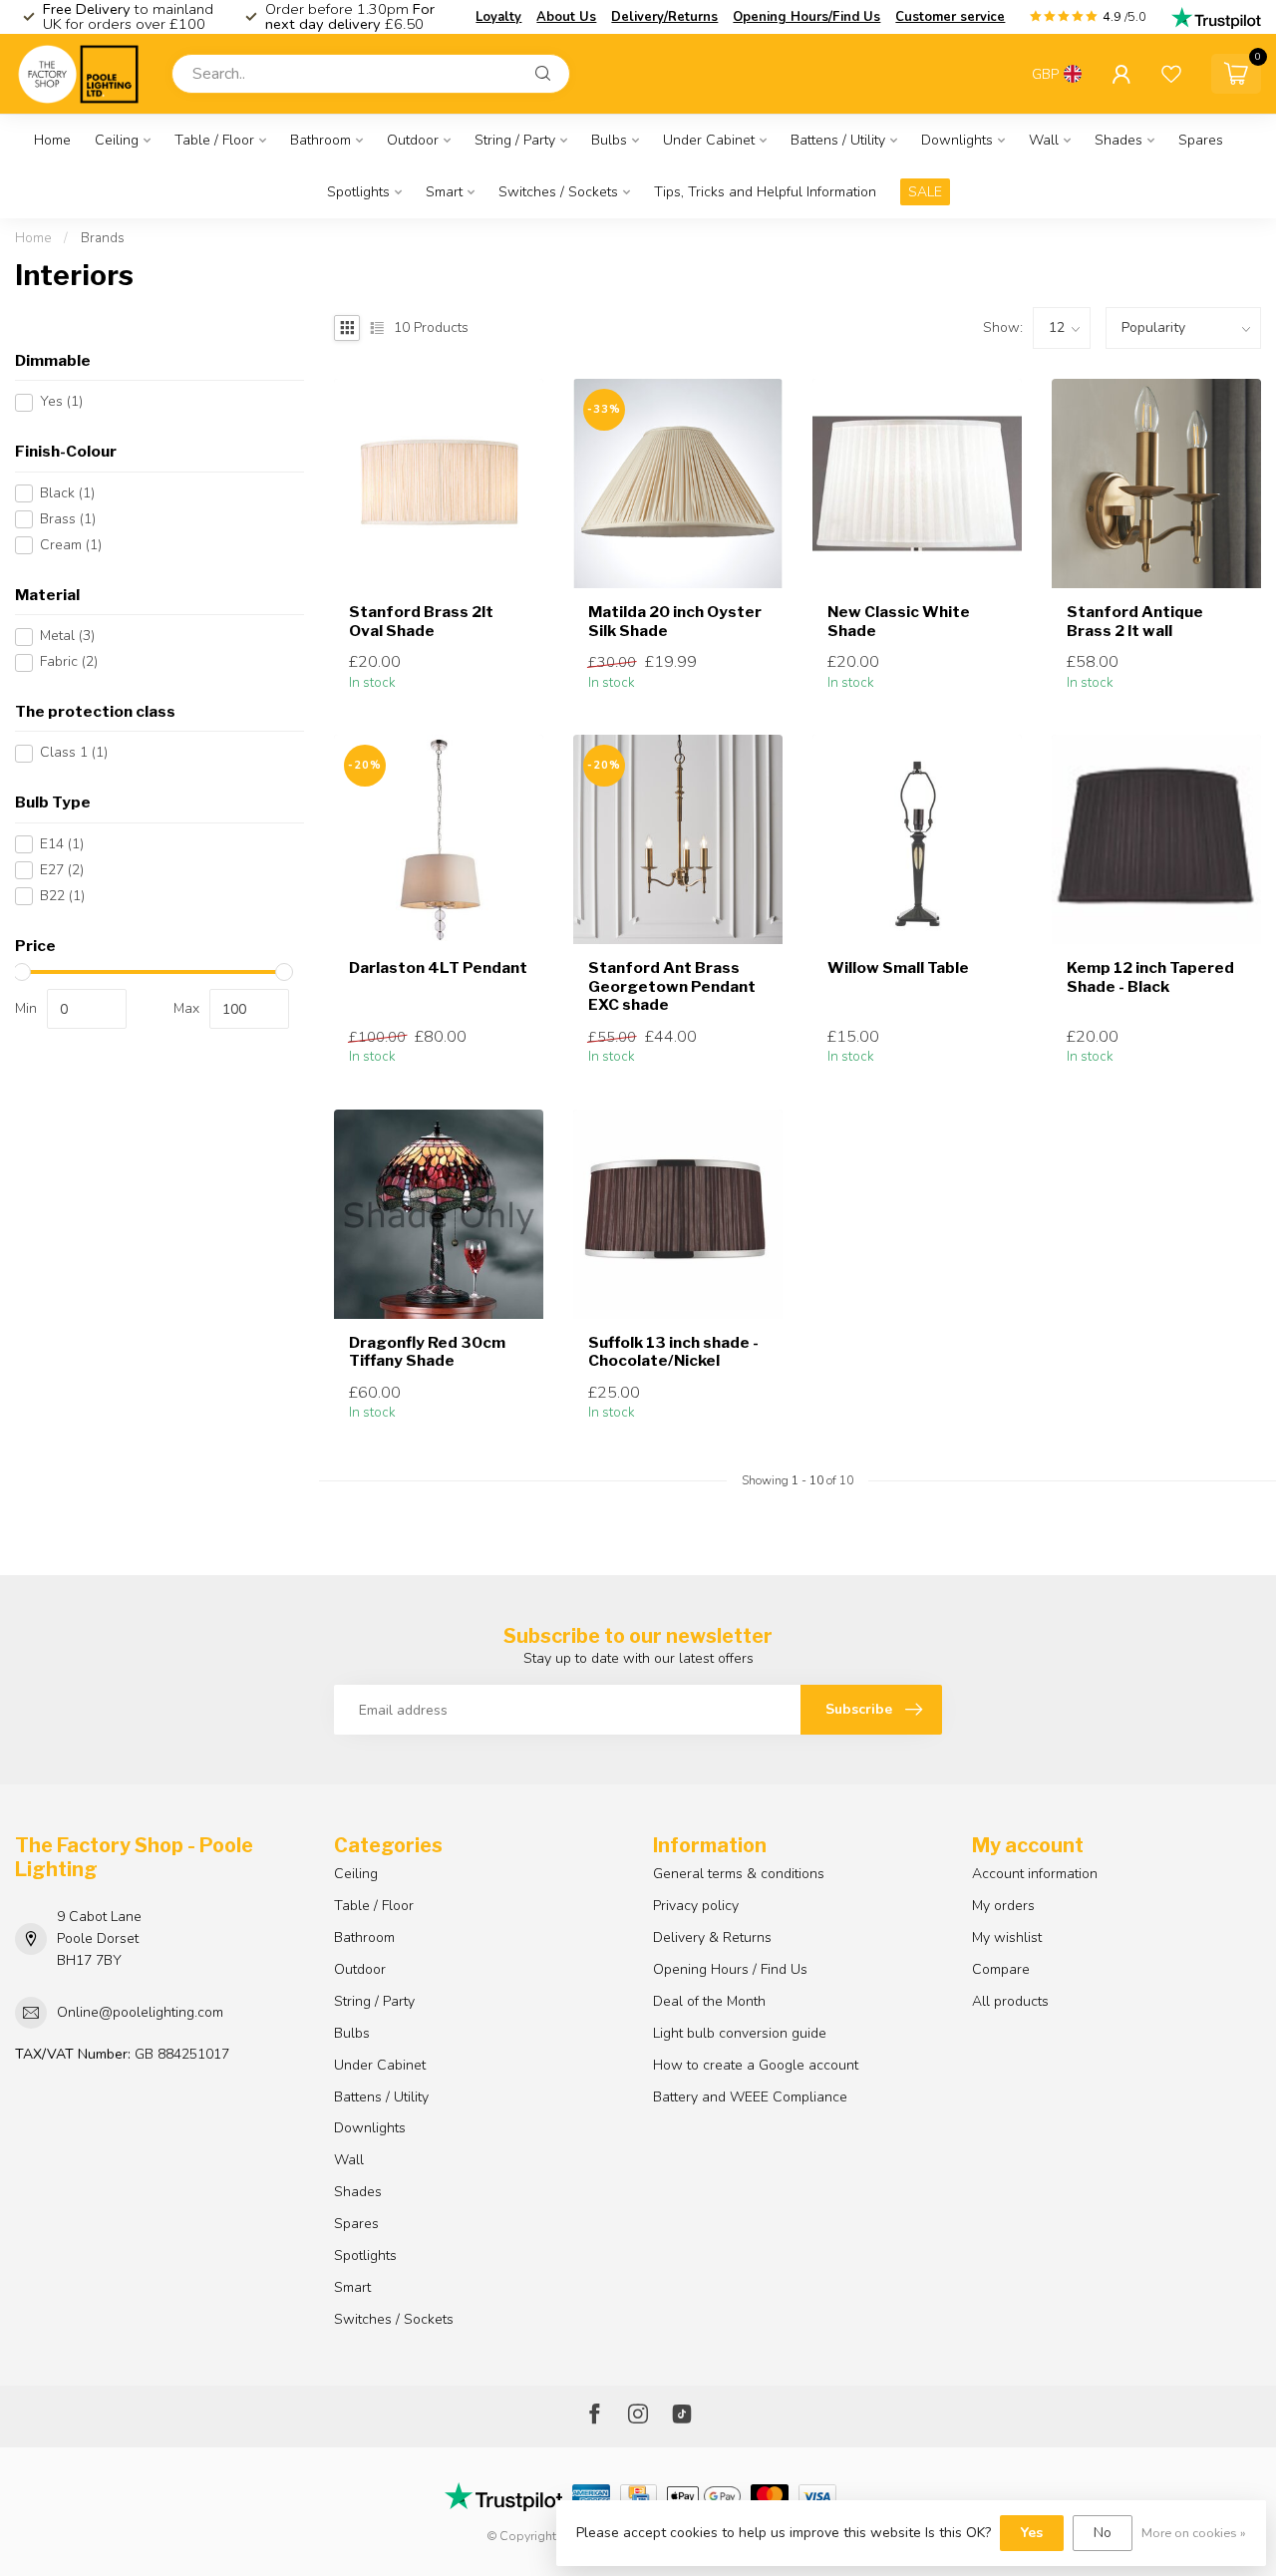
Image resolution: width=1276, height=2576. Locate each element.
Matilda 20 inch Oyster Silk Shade (675, 621)
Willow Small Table (898, 968)
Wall (1044, 140)
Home (52, 140)
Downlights (957, 140)
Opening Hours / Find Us (730, 1969)
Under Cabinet (709, 140)
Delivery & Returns (712, 1937)
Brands (103, 238)
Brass (68, 519)
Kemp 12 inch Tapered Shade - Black (1150, 977)
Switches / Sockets (558, 192)
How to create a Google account (756, 2065)
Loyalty (498, 17)
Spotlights (358, 192)
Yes (61, 402)
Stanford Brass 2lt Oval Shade (421, 621)
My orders (1003, 1906)
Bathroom (320, 140)
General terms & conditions (739, 1874)
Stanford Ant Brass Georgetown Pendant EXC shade (672, 986)
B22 (62, 897)
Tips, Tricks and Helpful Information (765, 192)
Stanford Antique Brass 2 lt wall (1135, 621)
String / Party (515, 140)
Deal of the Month (709, 2001)
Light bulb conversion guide (740, 2033)
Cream (71, 545)
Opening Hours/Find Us (806, 17)
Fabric (69, 662)
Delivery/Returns (664, 17)
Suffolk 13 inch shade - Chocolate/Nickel (673, 1352)
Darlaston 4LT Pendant (438, 968)
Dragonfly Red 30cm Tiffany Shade (427, 1352)
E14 (62, 845)
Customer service (950, 17)
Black (67, 493)
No (1103, 2533)
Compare (1001, 1969)
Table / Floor (214, 140)
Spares (1201, 140)
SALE (925, 192)
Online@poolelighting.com (140, 2012)
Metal (67, 637)
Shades (1118, 140)
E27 (62, 871)
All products (1010, 2001)
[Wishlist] (1171, 74)
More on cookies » (1194, 2533)
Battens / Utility (838, 140)
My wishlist (1007, 1937)
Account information (1035, 1874)
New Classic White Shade (899, 621)
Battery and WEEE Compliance (750, 2097)
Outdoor (413, 140)
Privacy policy (696, 1906)
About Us (566, 17)
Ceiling (117, 140)
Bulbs (609, 140)
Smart (444, 192)
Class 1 (74, 753)
